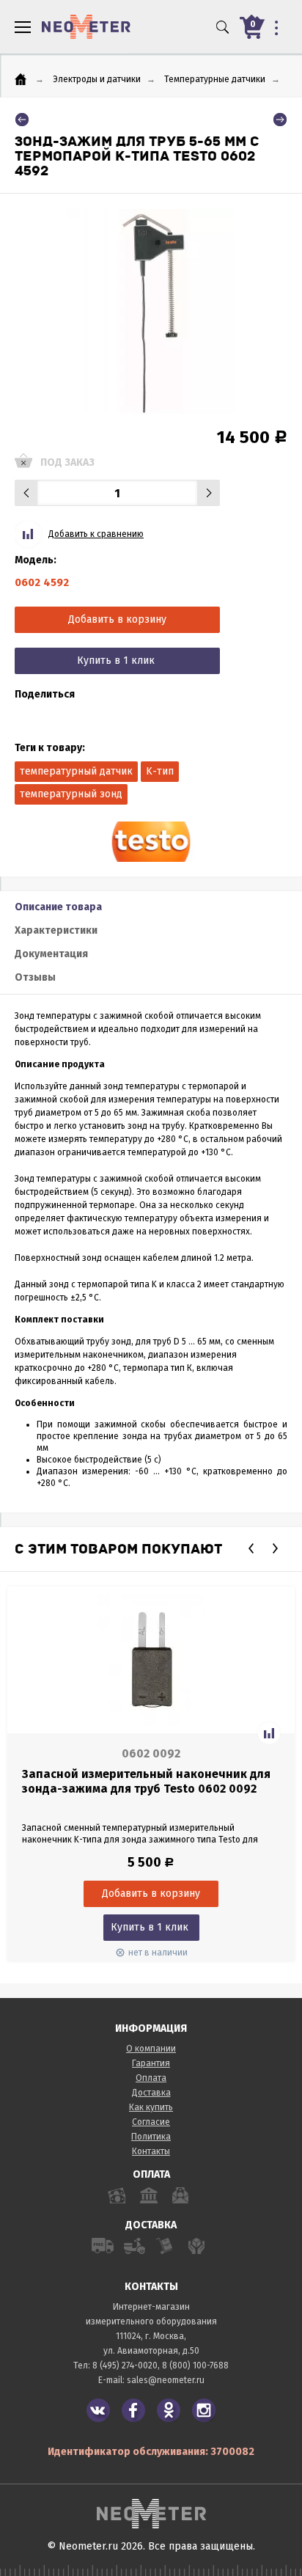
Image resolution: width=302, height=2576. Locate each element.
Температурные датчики (215, 79)
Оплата (151, 2078)
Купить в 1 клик (116, 661)
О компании (151, 2049)
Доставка (151, 2093)
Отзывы (35, 977)
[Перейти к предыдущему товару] (22, 120)
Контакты (151, 2151)
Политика (151, 2137)
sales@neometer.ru (166, 2380)
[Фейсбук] (133, 2410)
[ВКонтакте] (98, 2410)
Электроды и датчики (97, 79)
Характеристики (56, 930)
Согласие (151, 2122)
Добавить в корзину (117, 619)
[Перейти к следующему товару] (280, 120)
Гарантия (151, 2063)
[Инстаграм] (204, 2410)
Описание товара (58, 907)
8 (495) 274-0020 (125, 2365)
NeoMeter (86, 27)
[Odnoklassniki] (169, 2410)
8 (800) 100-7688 (195, 2365)
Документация (51, 954)
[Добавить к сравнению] (269, 1733)
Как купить (151, 2107)
